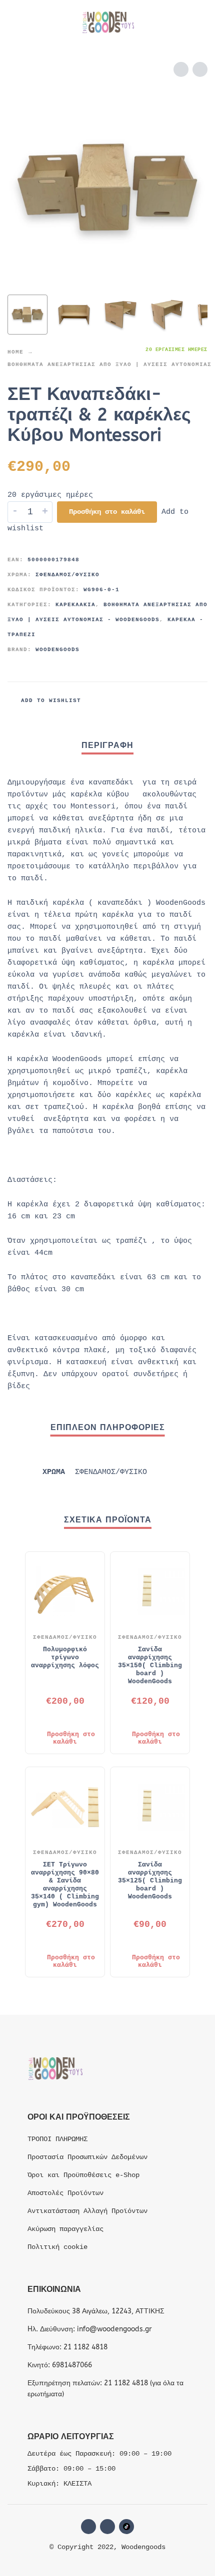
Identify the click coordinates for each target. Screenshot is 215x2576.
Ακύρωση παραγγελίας (65, 2229)
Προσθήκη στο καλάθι (107, 512)
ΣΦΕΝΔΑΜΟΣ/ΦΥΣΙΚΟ (67, 575)
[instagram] (107, 2527)
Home (15, 352)
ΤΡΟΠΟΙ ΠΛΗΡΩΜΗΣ (57, 2139)
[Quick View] (50, 1718)
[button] (17, 22)
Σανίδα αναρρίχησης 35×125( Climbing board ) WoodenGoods (150, 1881)
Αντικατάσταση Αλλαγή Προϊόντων (87, 2211)
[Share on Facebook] (141, 701)
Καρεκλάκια (75, 605)
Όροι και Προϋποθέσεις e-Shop (83, 2175)
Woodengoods (57, 650)
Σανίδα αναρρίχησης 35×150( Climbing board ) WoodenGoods (150, 1665)
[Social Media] (126, 2527)
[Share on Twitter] (160, 701)
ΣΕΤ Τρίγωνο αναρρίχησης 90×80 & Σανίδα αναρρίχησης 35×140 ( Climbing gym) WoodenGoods (65, 1885)
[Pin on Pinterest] (179, 701)
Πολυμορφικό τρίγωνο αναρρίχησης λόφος (65, 1657)
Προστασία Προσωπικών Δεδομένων (87, 2157)
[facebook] (88, 2527)
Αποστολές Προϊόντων (65, 2193)
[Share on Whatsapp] (198, 701)
